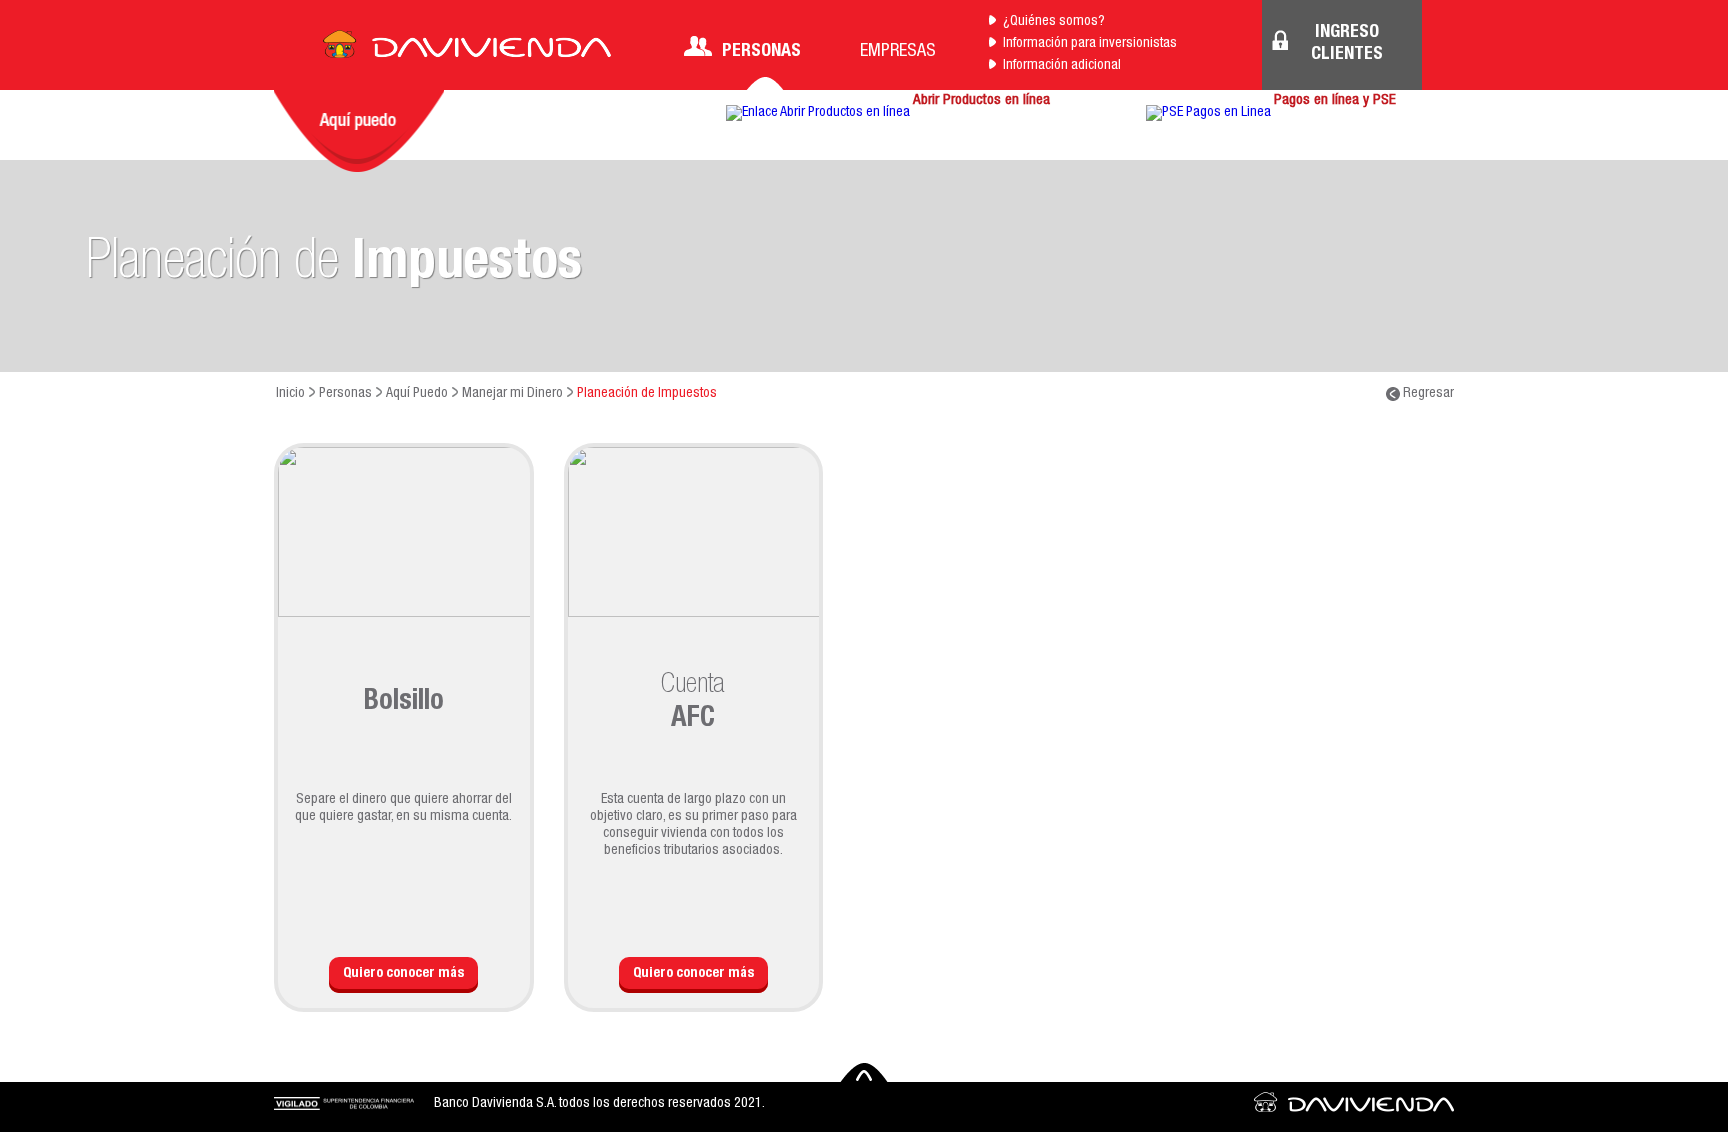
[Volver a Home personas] (467, 50)
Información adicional (1062, 66)
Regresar (1427, 394)
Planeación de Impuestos (647, 394)
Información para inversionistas (1090, 44)
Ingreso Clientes (1347, 44)
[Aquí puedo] (359, 131)
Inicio (290, 394)
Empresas (898, 52)
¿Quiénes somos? (1054, 22)
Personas (761, 52)
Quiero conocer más (403, 974)
